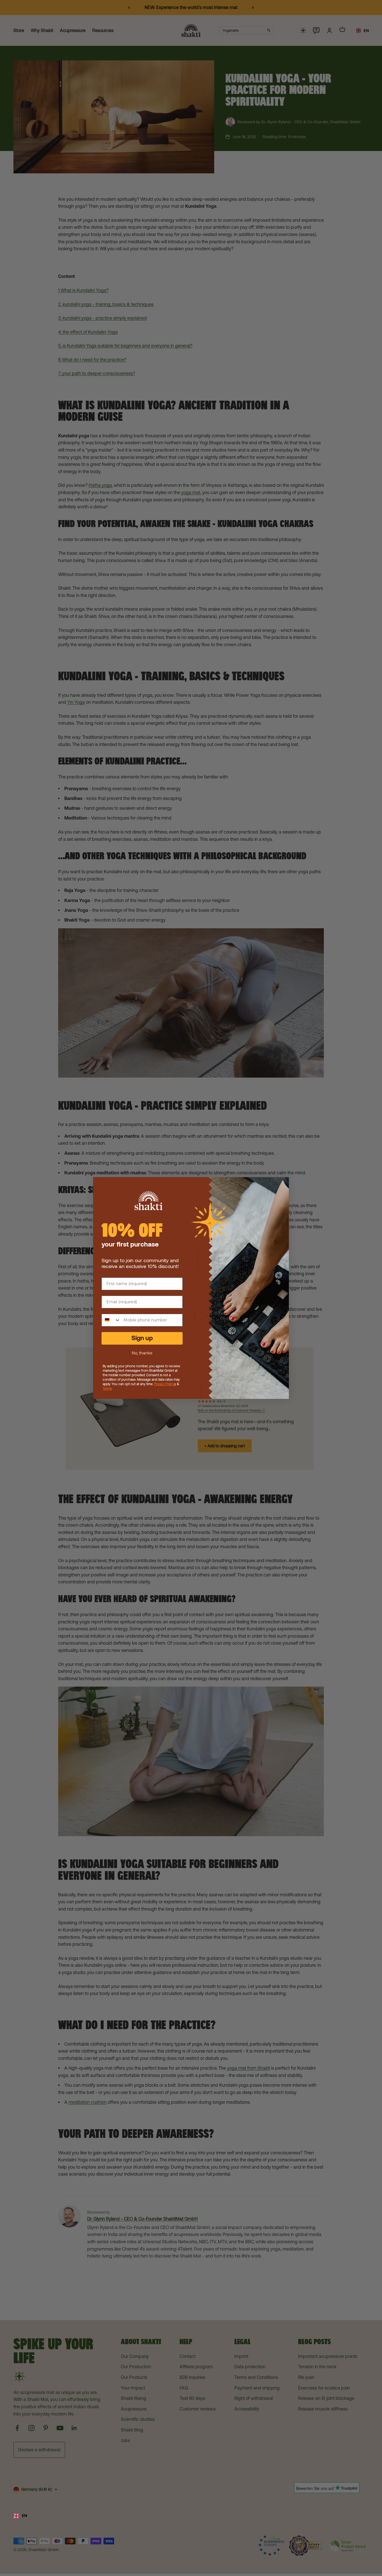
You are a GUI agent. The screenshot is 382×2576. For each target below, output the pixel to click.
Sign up (142, 1338)
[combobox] (191, 2516)
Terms (107, 1389)
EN (24, 2515)
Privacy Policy (164, 1384)
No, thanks (142, 1353)
